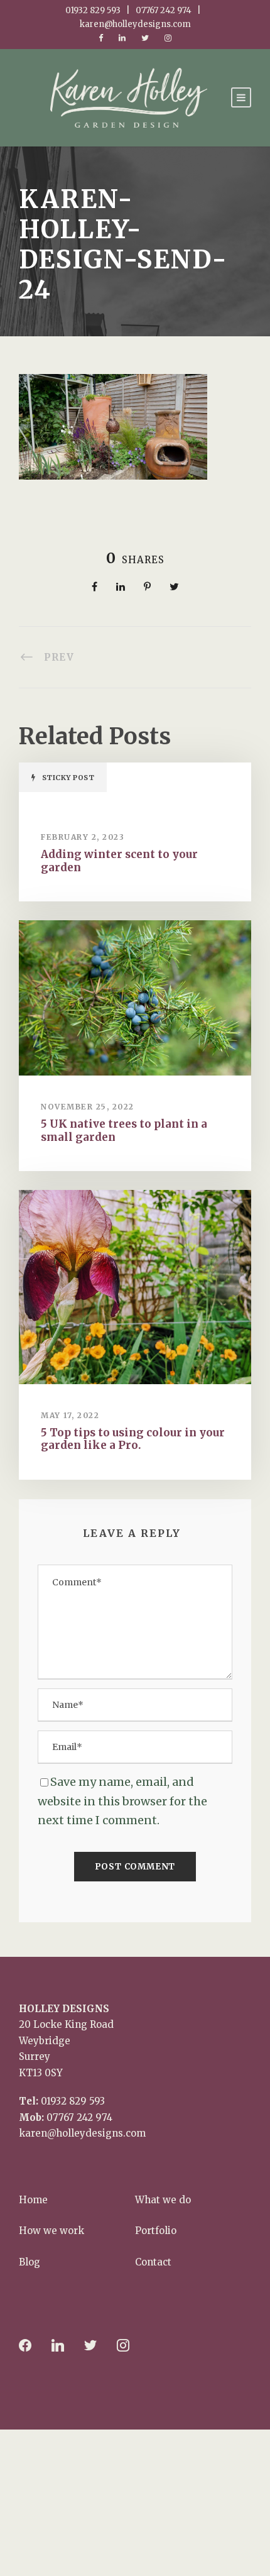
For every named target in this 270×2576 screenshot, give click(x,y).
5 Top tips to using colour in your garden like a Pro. (133, 1439)
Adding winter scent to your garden (119, 861)
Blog (30, 2262)
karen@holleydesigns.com (82, 2133)
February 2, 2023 (83, 837)
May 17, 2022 (70, 1415)
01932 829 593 (73, 2101)
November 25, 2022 (88, 1107)
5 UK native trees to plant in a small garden (124, 1130)
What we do (163, 2200)
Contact (153, 2262)
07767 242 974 (79, 2117)
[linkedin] (122, 38)
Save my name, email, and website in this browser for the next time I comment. (122, 1801)
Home (33, 2200)
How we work (51, 2231)
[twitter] (145, 38)
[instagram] (168, 38)
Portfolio (156, 2231)
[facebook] (101, 38)
